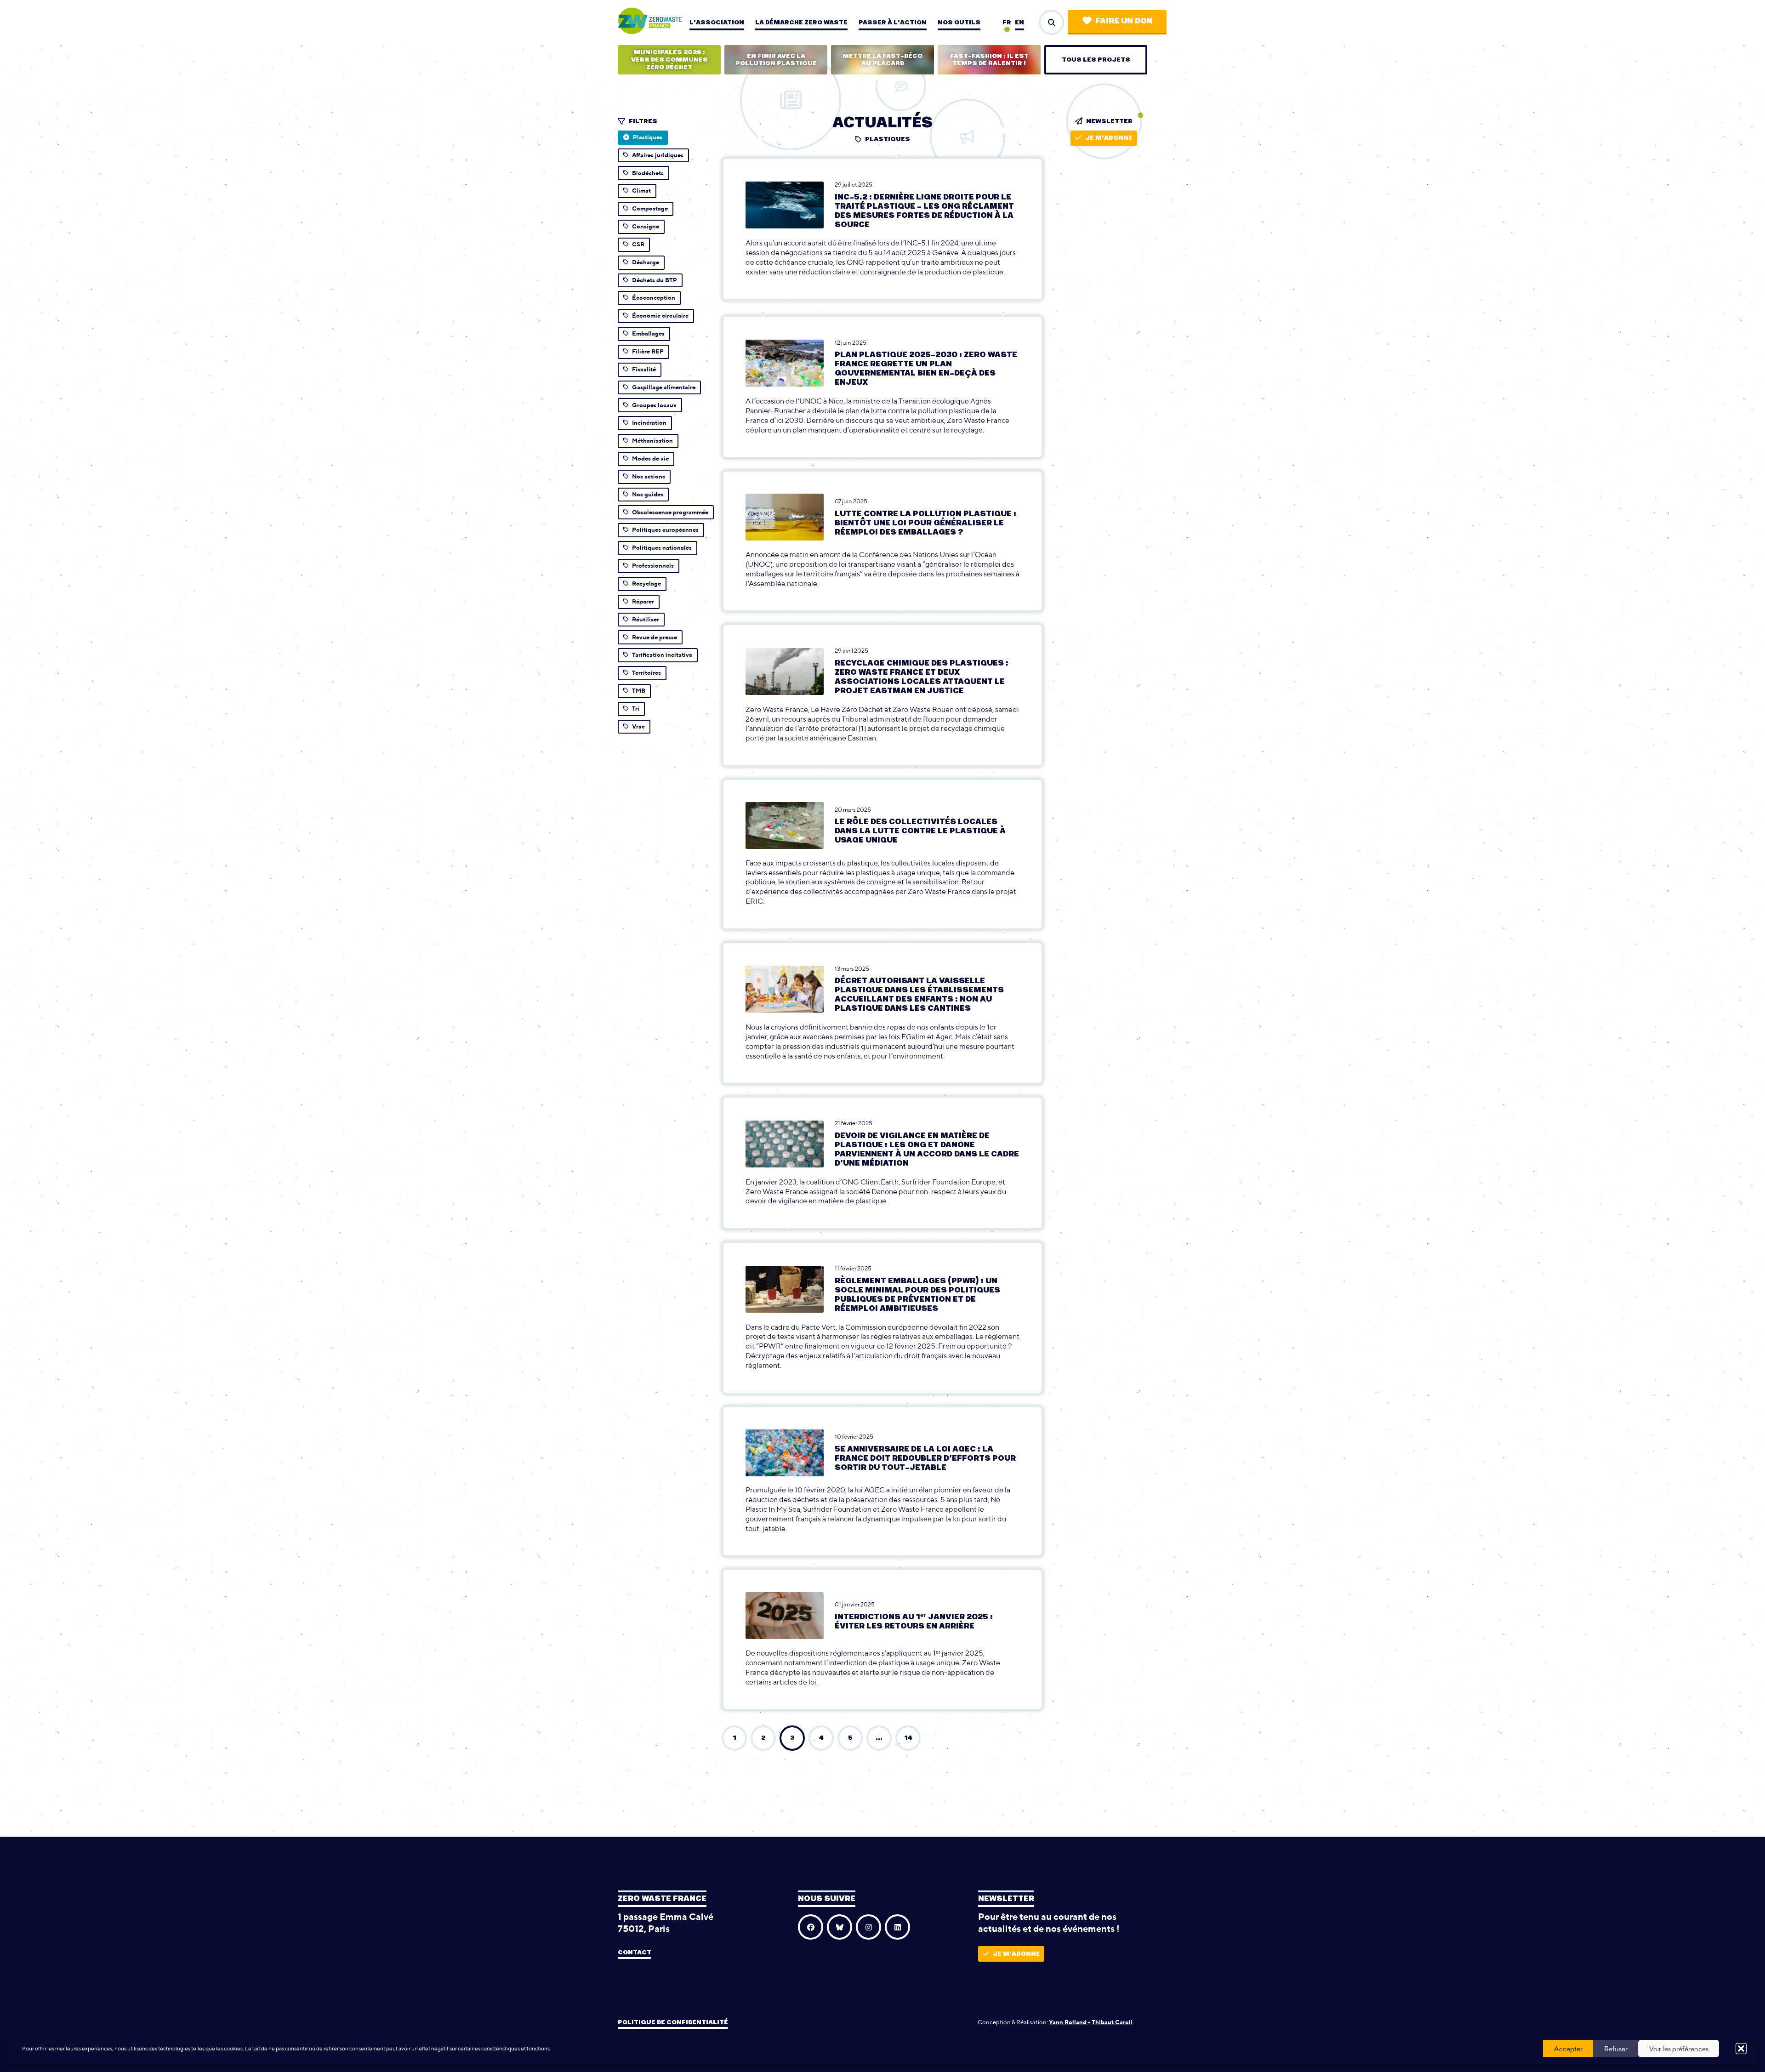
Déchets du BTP (655, 280)
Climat (641, 191)
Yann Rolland (1068, 2022)
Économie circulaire (660, 316)
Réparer (643, 601)
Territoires (646, 673)
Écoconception (654, 298)
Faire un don (1124, 21)
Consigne (646, 226)
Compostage (650, 208)
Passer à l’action (893, 23)
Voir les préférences (1679, 2049)
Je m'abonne (1109, 138)
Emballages (648, 333)
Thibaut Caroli (1112, 2022)
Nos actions (649, 476)
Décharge (646, 262)
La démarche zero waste (801, 23)
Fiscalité (644, 369)
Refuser (1616, 2049)
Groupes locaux (654, 405)
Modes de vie (650, 458)
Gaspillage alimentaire (664, 387)
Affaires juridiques (658, 155)
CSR (638, 244)
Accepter (1568, 2049)
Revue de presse (655, 637)
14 (908, 1738)
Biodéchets (648, 173)
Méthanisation (652, 441)
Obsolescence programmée (670, 512)
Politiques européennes (665, 530)
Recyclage (646, 583)
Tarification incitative (662, 655)
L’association (717, 23)
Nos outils (959, 23)
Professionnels (653, 566)
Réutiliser (646, 619)
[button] (1741, 2049)
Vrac (638, 726)
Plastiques (648, 137)
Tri (636, 709)
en (1019, 23)
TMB (639, 691)
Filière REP (648, 351)
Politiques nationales (662, 548)
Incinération (649, 423)
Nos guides (648, 494)
